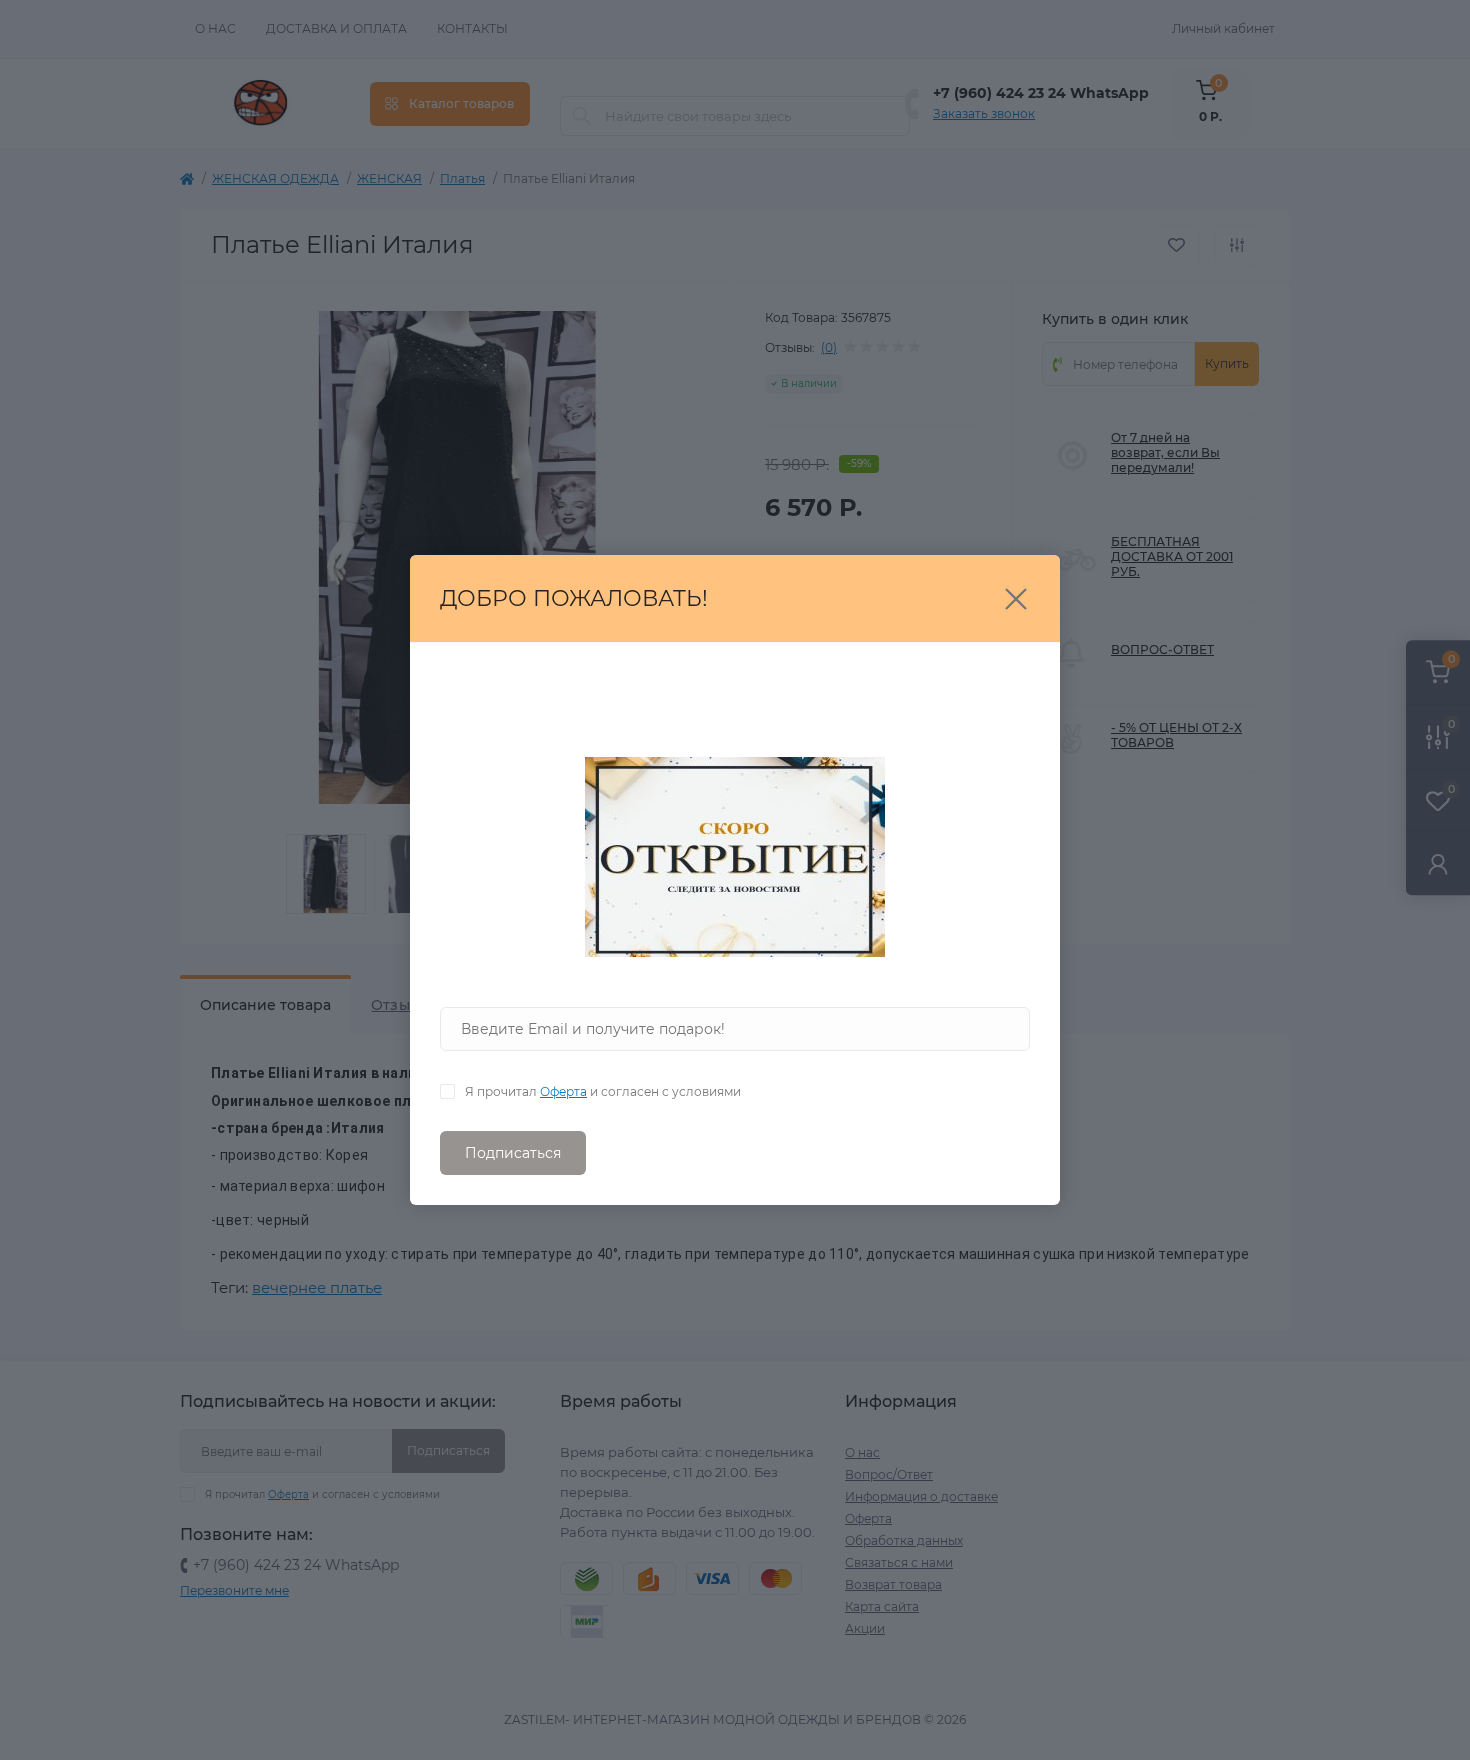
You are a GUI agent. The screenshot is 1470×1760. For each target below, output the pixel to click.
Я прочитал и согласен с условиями (603, 1091)
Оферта (563, 1091)
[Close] (1016, 599)
